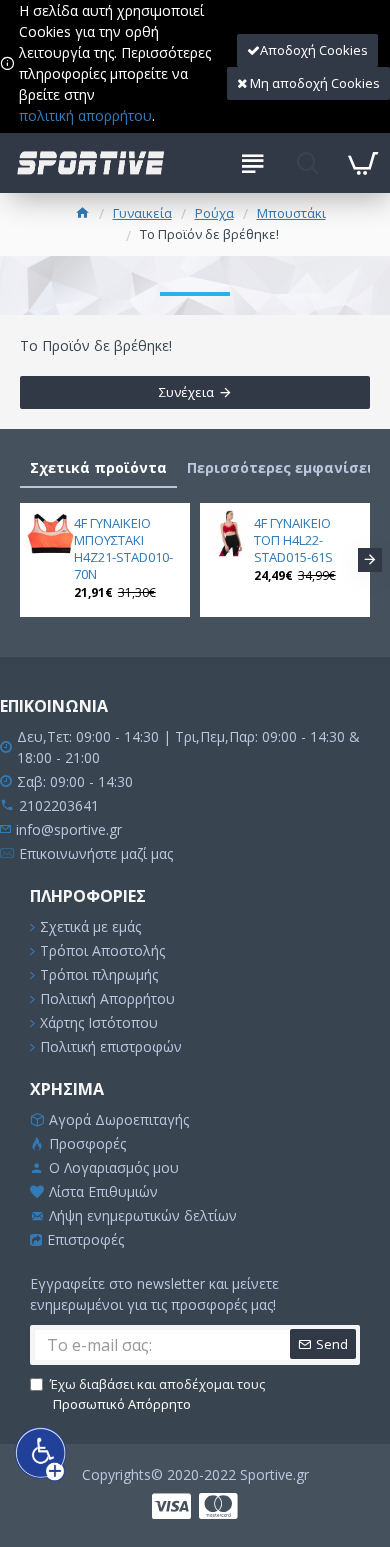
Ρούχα (214, 213)
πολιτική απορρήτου (85, 115)
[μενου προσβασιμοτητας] (41, 1453)
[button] (20, 560)
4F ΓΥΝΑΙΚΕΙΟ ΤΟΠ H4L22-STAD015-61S (293, 540)
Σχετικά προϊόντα (98, 467)
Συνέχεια (186, 392)
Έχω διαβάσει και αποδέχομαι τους (157, 1394)
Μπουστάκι (291, 213)
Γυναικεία (142, 213)
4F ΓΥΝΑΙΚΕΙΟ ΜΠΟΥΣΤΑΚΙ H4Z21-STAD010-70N (123, 549)
